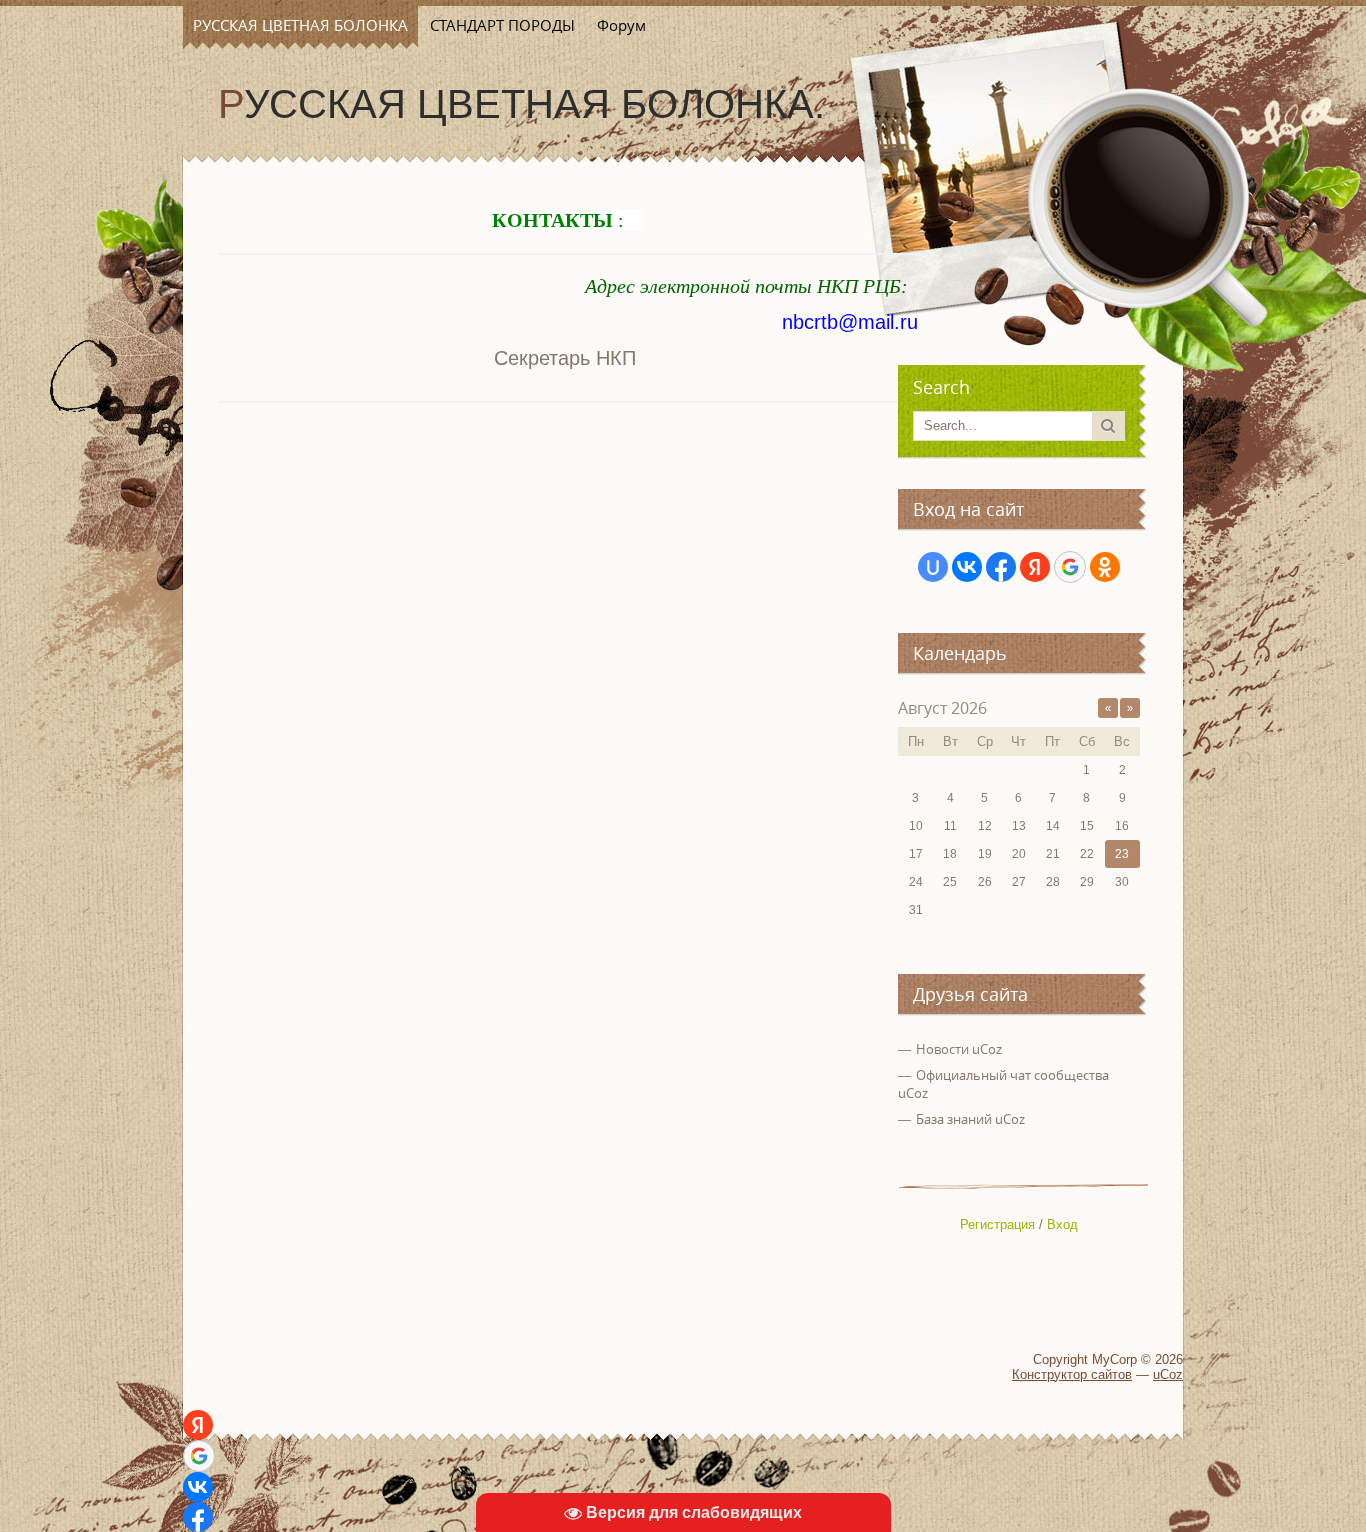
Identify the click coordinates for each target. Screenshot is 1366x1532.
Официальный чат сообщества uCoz (1003, 1084)
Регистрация (997, 1224)
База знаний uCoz (970, 1119)
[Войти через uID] (933, 567)
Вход (1062, 1224)
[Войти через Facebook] (1001, 567)
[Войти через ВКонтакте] (967, 567)
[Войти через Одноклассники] (1105, 567)
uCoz (1168, 1374)
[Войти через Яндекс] (1035, 567)
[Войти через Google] (1070, 567)
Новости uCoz (959, 1049)
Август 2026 (942, 708)
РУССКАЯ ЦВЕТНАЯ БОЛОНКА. (521, 104)
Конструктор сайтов (1072, 1374)
